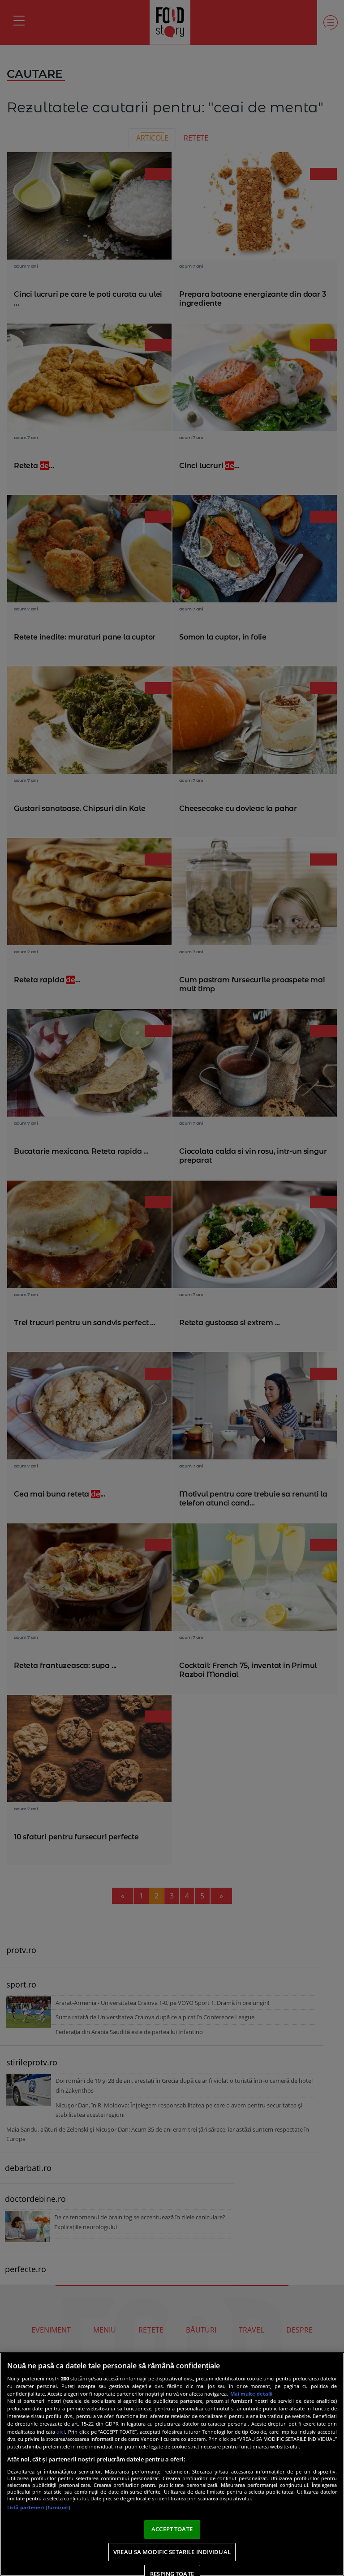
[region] (172, 2464)
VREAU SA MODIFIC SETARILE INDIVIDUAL (172, 2552)
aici (61, 2432)
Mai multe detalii (251, 2394)
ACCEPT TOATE (172, 2529)
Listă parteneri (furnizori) (39, 2507)
